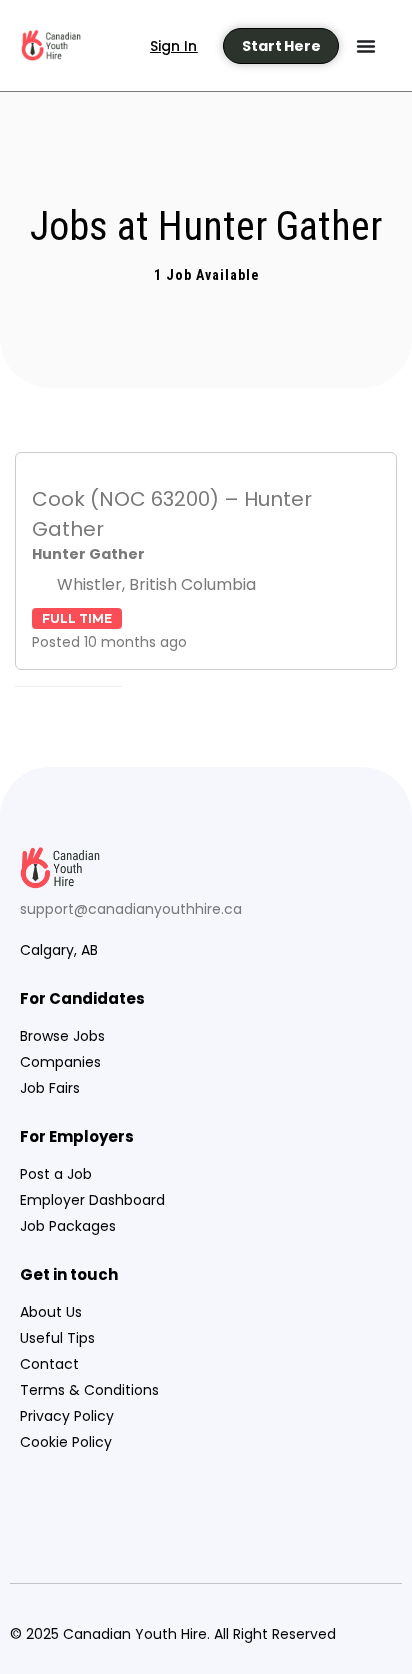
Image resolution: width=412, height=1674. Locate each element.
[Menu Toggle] (366, 46)
